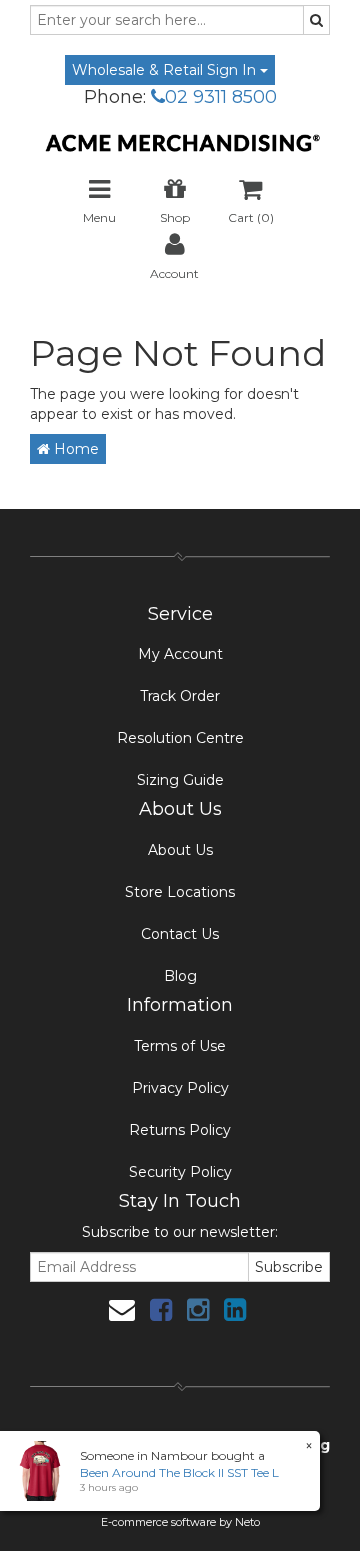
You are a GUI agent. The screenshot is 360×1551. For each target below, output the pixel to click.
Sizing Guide (180, 780)
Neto (247, 1522)
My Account (180, 654)
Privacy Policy (180, 1088)
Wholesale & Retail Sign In (166, 70)
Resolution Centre (180, 738)
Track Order (180, 696)
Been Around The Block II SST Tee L (179, 1472)
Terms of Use (180, 1046)
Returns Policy (180, 1130)
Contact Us (180, 934)
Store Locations (180, 892)
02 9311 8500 (221, 97)
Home (74, 449)
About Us (180, 850)
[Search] (316, 20)
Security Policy (180, 1172)
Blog (180, 976)
